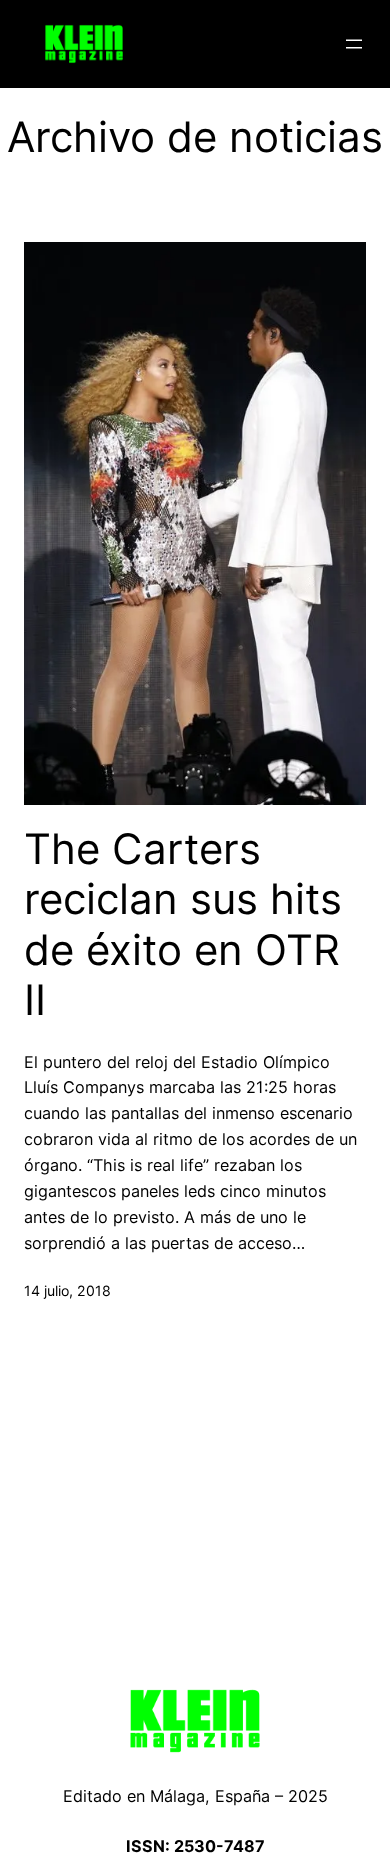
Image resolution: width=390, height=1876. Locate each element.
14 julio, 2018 (67, 1290)
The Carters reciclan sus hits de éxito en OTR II (183, 924)
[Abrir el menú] (354, 44)
